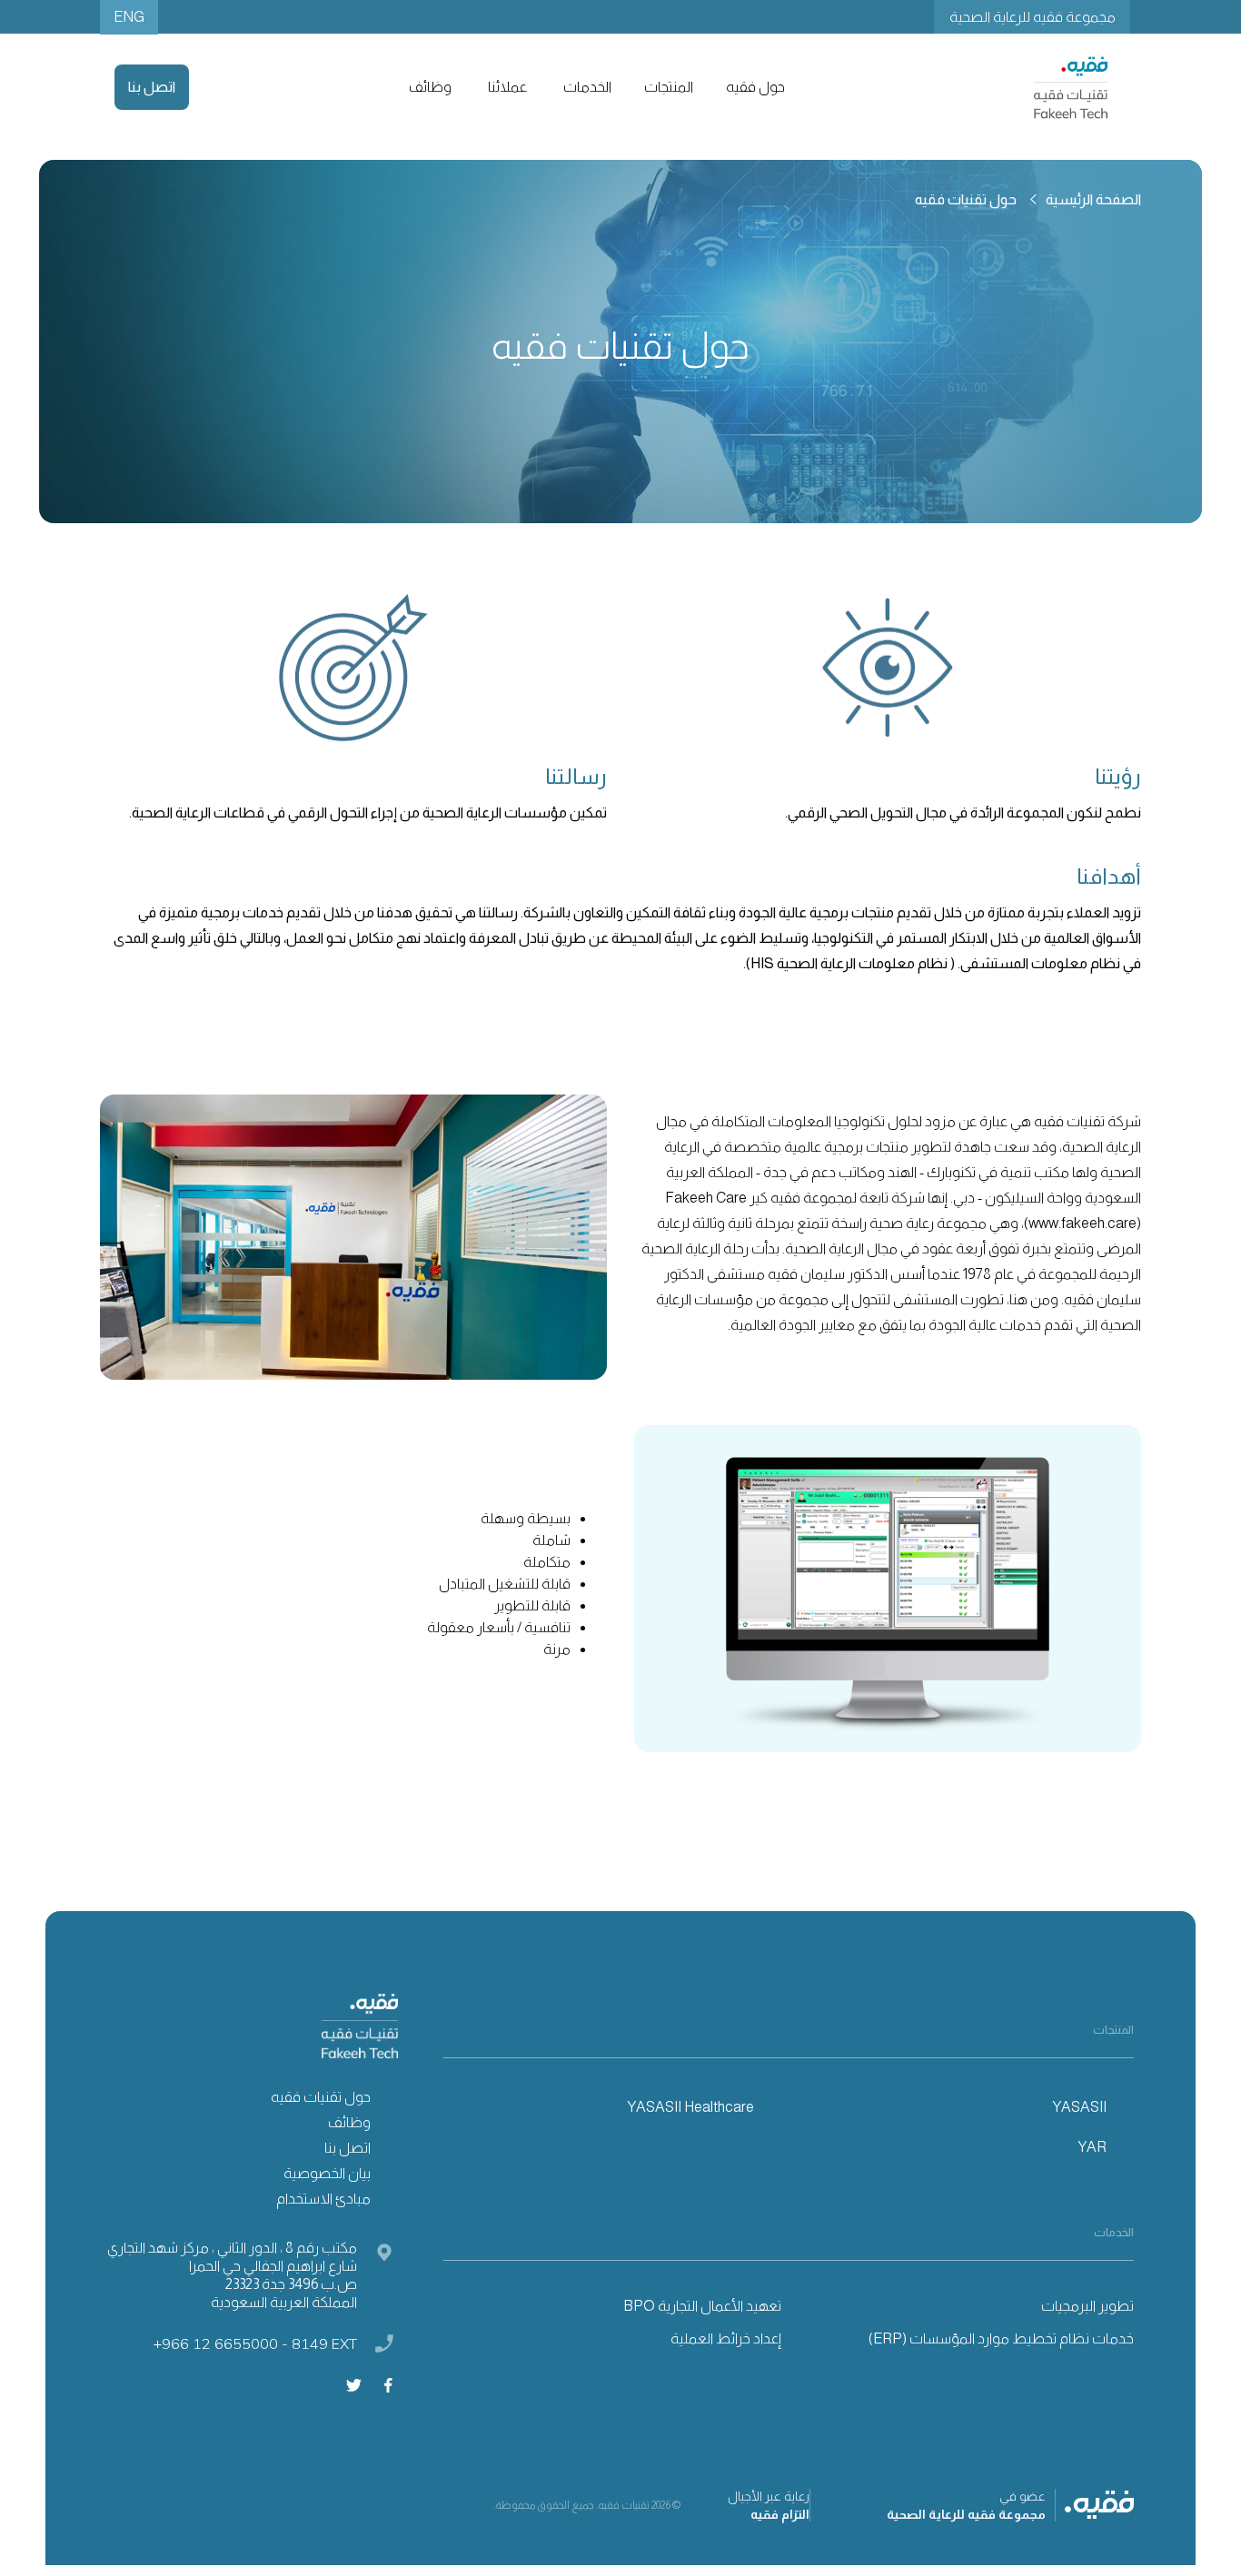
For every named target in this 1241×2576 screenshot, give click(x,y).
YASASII (1079, 2107)
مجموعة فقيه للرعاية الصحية (1033, 17)
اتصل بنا (152, 87)
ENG (129, 17)
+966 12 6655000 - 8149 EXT (255, 2343)
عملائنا (507, 87)
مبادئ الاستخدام (323, 2199)
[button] (754, 87)
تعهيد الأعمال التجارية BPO (702, 2306)
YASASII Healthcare (690, 2107)
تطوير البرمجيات (1087, 2306)
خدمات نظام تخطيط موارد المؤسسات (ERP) (1001, 2338)
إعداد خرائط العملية (726, 2338)
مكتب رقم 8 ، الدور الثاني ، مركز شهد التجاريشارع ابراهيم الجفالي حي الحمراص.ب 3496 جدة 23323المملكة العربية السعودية (232, 2275)
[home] (1071, 88)
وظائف (430, 87)
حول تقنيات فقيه (321, 2097)
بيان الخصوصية (327, 2173)
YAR (1092, 2147)
